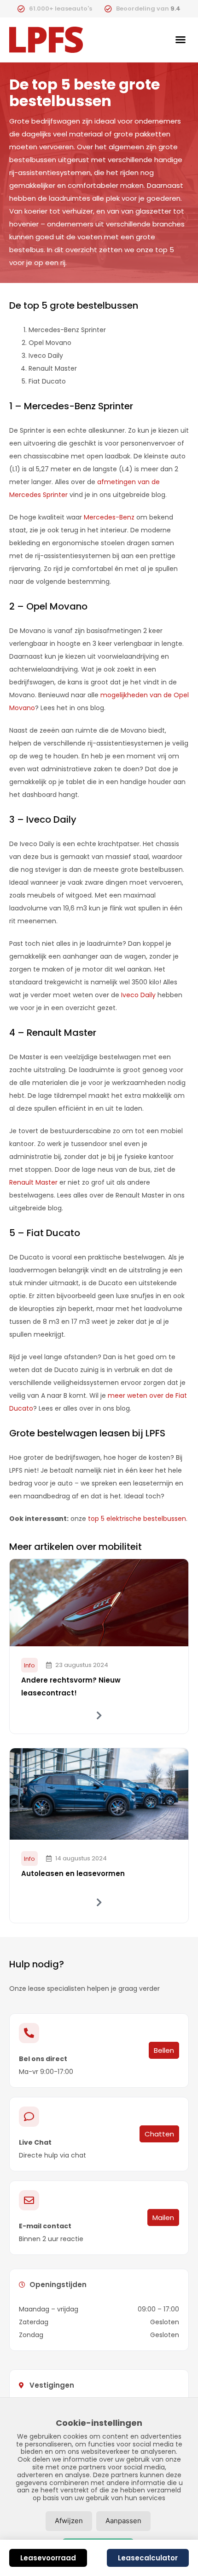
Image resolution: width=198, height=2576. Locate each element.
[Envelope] (29, 2200)
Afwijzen (69, 2521)
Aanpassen (123, 2521)
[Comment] (29, 2117)
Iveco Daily (138, 995)
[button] (181, 40)
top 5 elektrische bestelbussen (137, 1519)
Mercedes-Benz (109, 517)
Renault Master (33, 1182)
